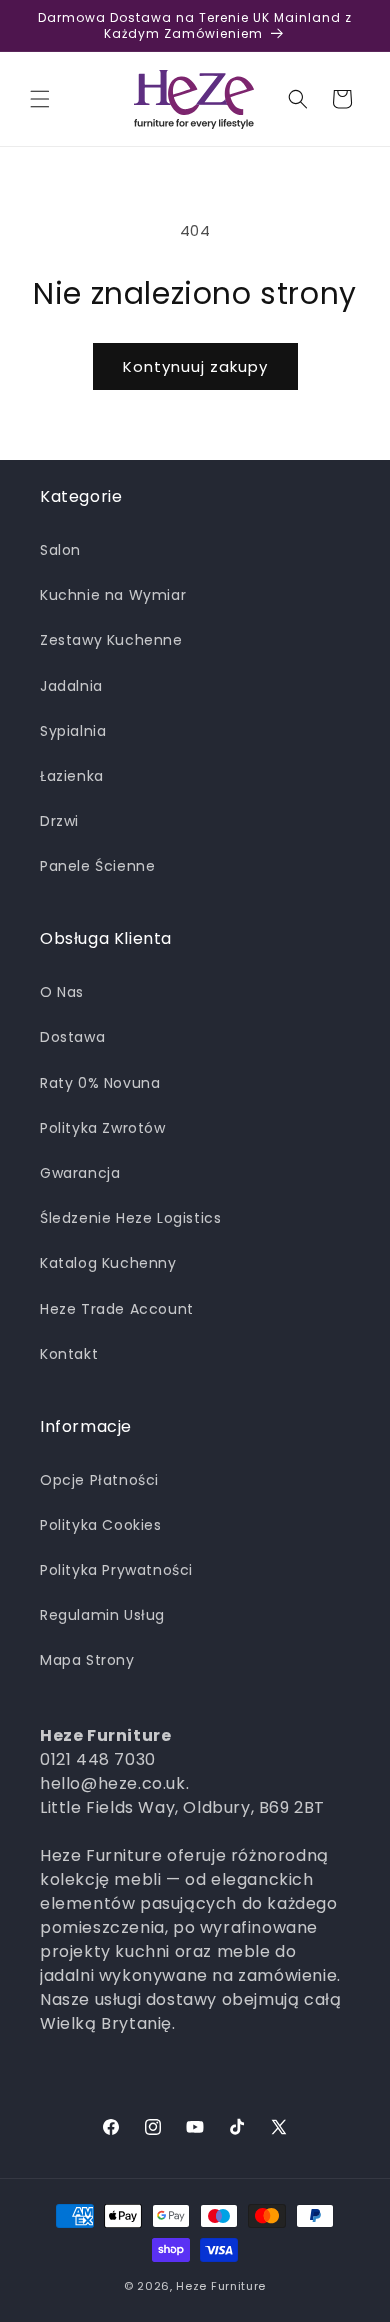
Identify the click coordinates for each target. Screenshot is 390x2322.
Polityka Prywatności (116, 1570)
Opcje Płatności (99, 1480)
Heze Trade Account (117, 1309)
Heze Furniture (221, 2286)
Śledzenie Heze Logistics (130, 1218)
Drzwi (59, 821)
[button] (40, 99)
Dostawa (72, 1037)
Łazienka (72, 776)
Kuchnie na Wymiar (113, 595)
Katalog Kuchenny (108, 1263)
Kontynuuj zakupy (195, 366)
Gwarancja (80, 1173)
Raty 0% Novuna (100, 1083)
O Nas (62, 992)
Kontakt (69, 1354)
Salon (60, 550)
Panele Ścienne (97, 866)
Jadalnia (71, 686)
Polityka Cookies (101, 1525)
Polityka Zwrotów (103, 1128)
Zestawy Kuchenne (111, 640)
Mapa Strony (87, 1660)
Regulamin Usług (102, 1615)
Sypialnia (73, 731)
